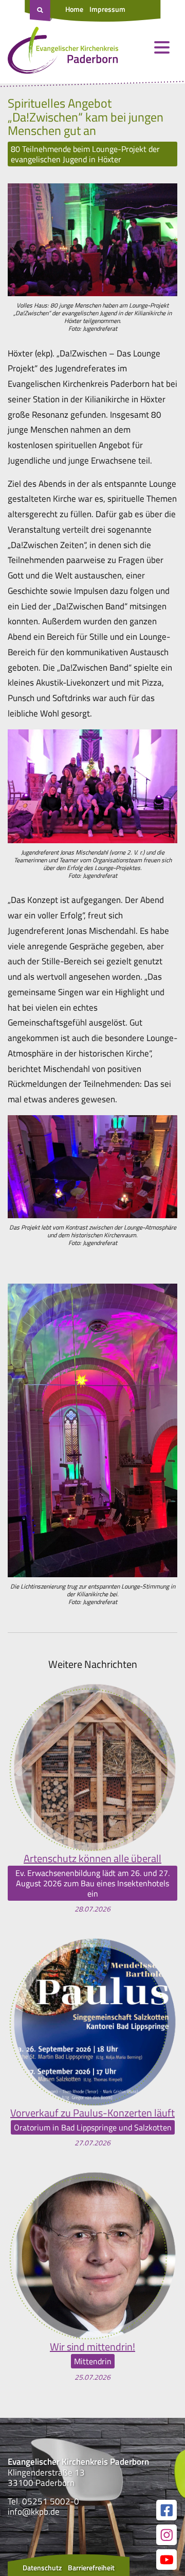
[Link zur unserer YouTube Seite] (166, 2560)
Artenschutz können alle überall (92, 1858)
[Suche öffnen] (41, 11)
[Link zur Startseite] (63, 53)
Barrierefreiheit (91, 2568)
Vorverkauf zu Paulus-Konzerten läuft (92, 2113)
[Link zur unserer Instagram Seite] (166, 2535)
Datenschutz (42, 2568)
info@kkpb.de (34, 2512)
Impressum (107, 9)
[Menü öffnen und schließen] (162, 47)
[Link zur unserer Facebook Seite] (166, 2510)
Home (74, 9)
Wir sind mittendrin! (92, 2347)
